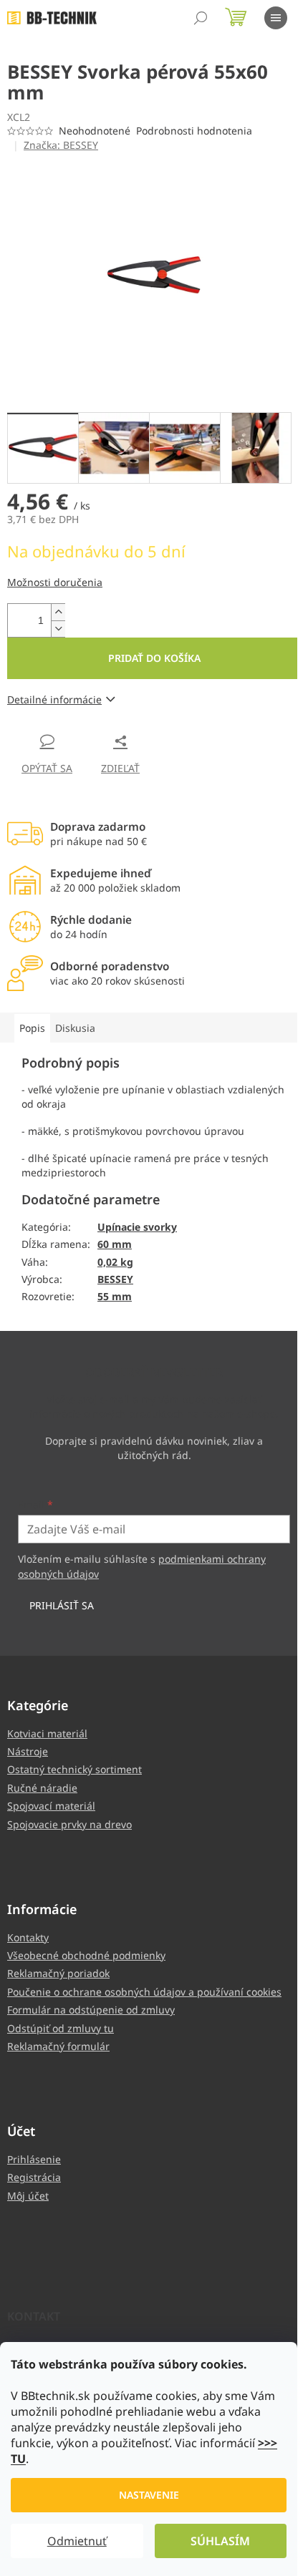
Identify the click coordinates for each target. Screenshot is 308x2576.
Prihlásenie (34, 2159)
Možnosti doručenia (55, 582)
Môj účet (28, 2196)
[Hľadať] (201, 18)
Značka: (61, 145)
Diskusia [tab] (75, 1028)
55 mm (115, 1296)
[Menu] (276, 18)
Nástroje (28, 1751)
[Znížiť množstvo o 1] (58, 629)
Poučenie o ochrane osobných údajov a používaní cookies (144, 1992)
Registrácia (34, 2177)
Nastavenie (149, 2495)
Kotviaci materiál (47, 1733)
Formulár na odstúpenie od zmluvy (91, 2010)
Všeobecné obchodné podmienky (86, 1955)
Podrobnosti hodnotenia (194, 131)
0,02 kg (115, 1262)
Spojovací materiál (51, 1806)
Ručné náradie (42, 1788)
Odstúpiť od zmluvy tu (61, 2028)
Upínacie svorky (137, 1227)
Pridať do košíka (154, 658)
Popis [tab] (32, 1028)
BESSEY (115, 1279)
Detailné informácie (54, 699)
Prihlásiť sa (62, 1605)
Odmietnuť (77, 2541)
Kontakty (28, 1937)
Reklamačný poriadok (58, 1973)
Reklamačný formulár (58, 2046)
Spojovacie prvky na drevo (69, 1824)
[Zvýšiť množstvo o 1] (58, 612)
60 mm (115, 1244)
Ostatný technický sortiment (74, 1769)
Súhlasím (220, 2541)
